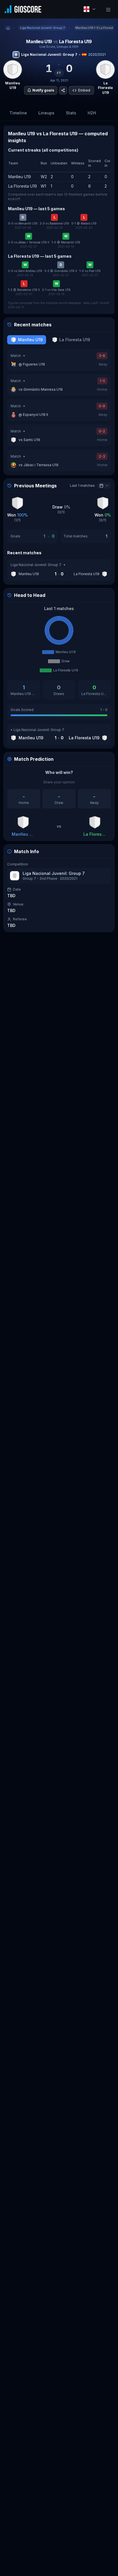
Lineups (46, 113)
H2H (92, 113)
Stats (71, 113)
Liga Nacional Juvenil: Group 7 (49, 54)
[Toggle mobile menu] (108, 9)
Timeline (18, 113)
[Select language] (90, 9)
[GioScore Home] (23, 9)
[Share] (63, 90)
